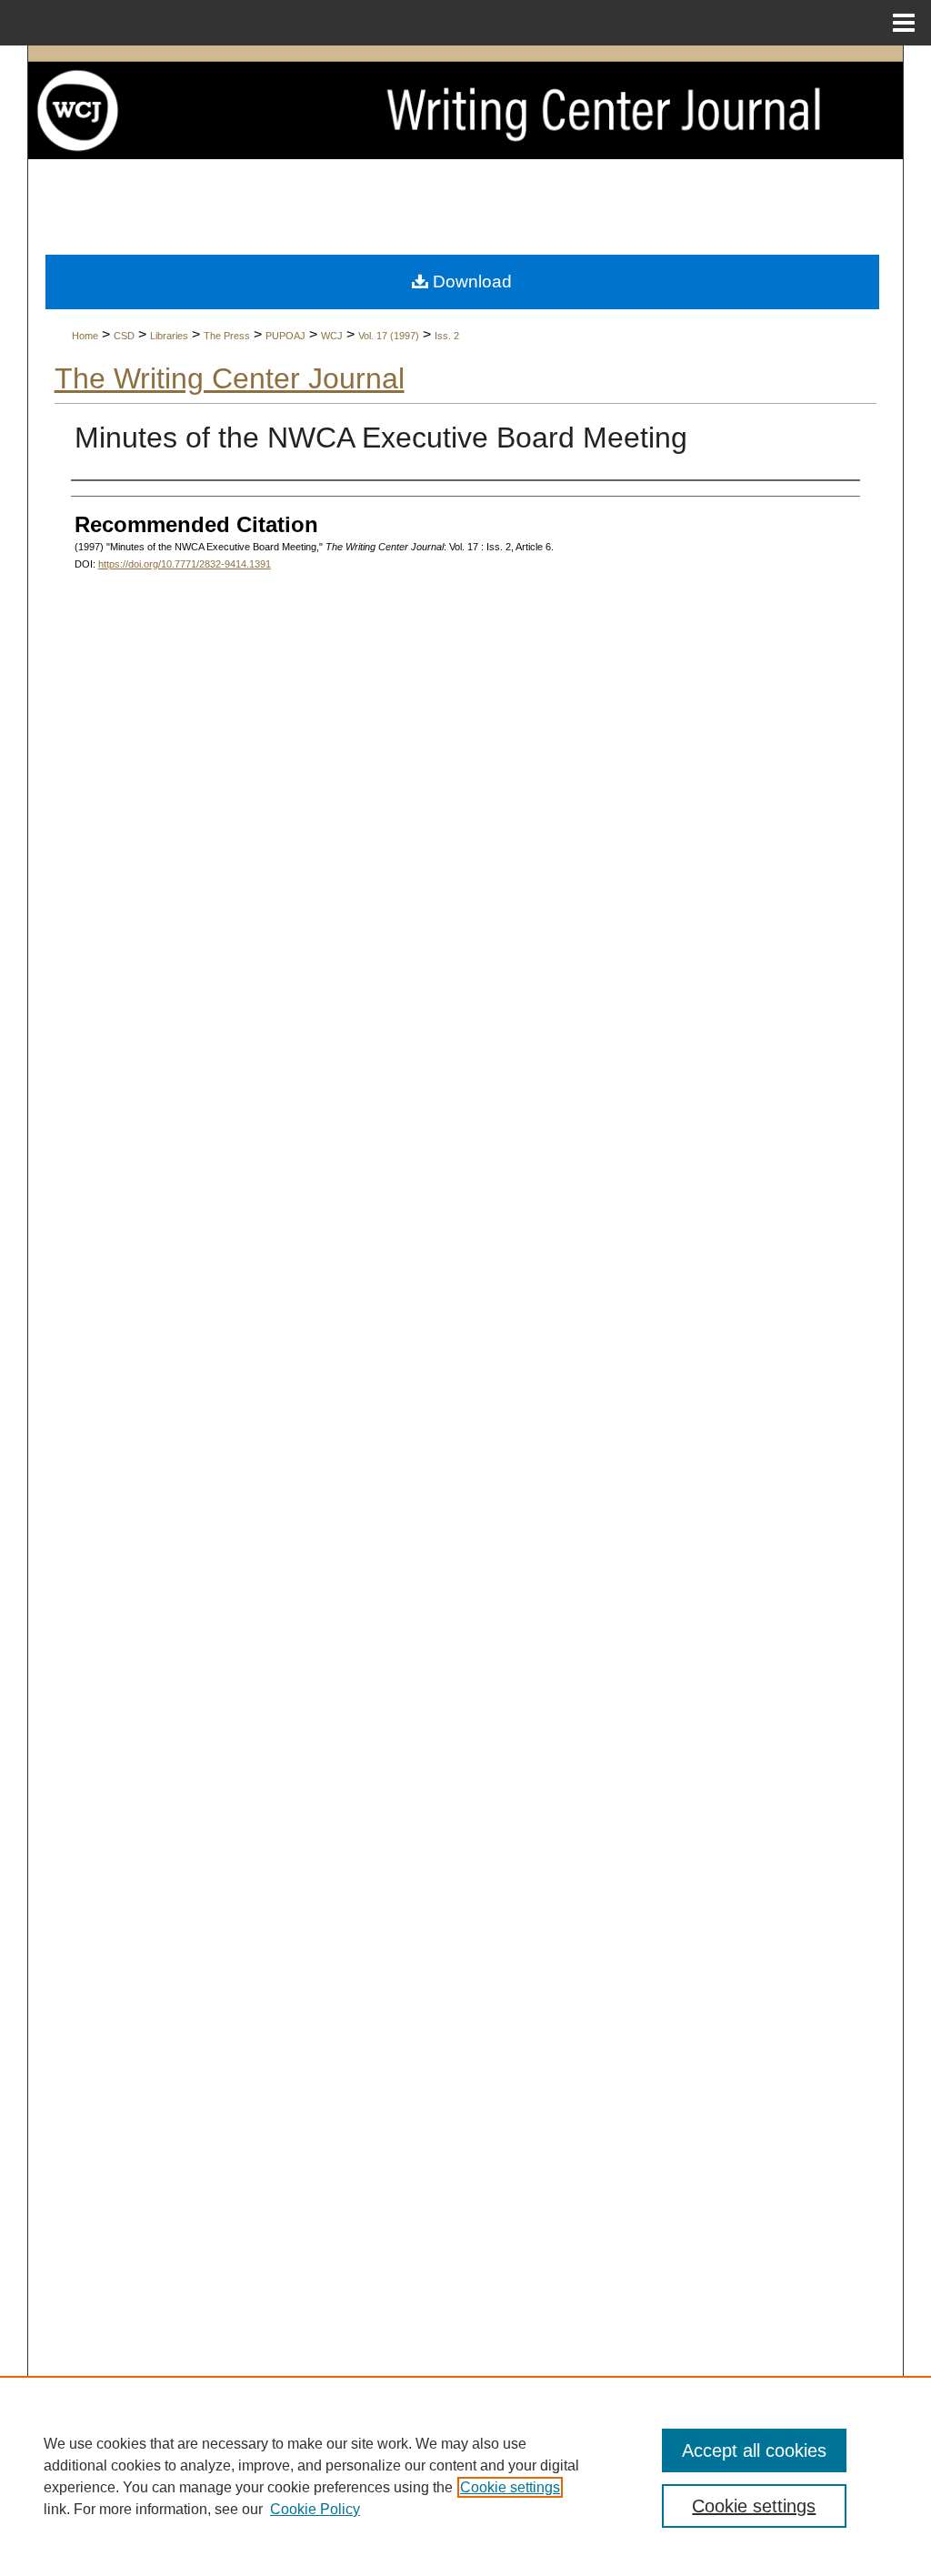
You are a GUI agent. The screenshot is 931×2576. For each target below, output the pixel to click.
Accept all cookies (754, 2450)
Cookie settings (510, 2487)
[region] (465, 2476)
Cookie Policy (315, 2509)
